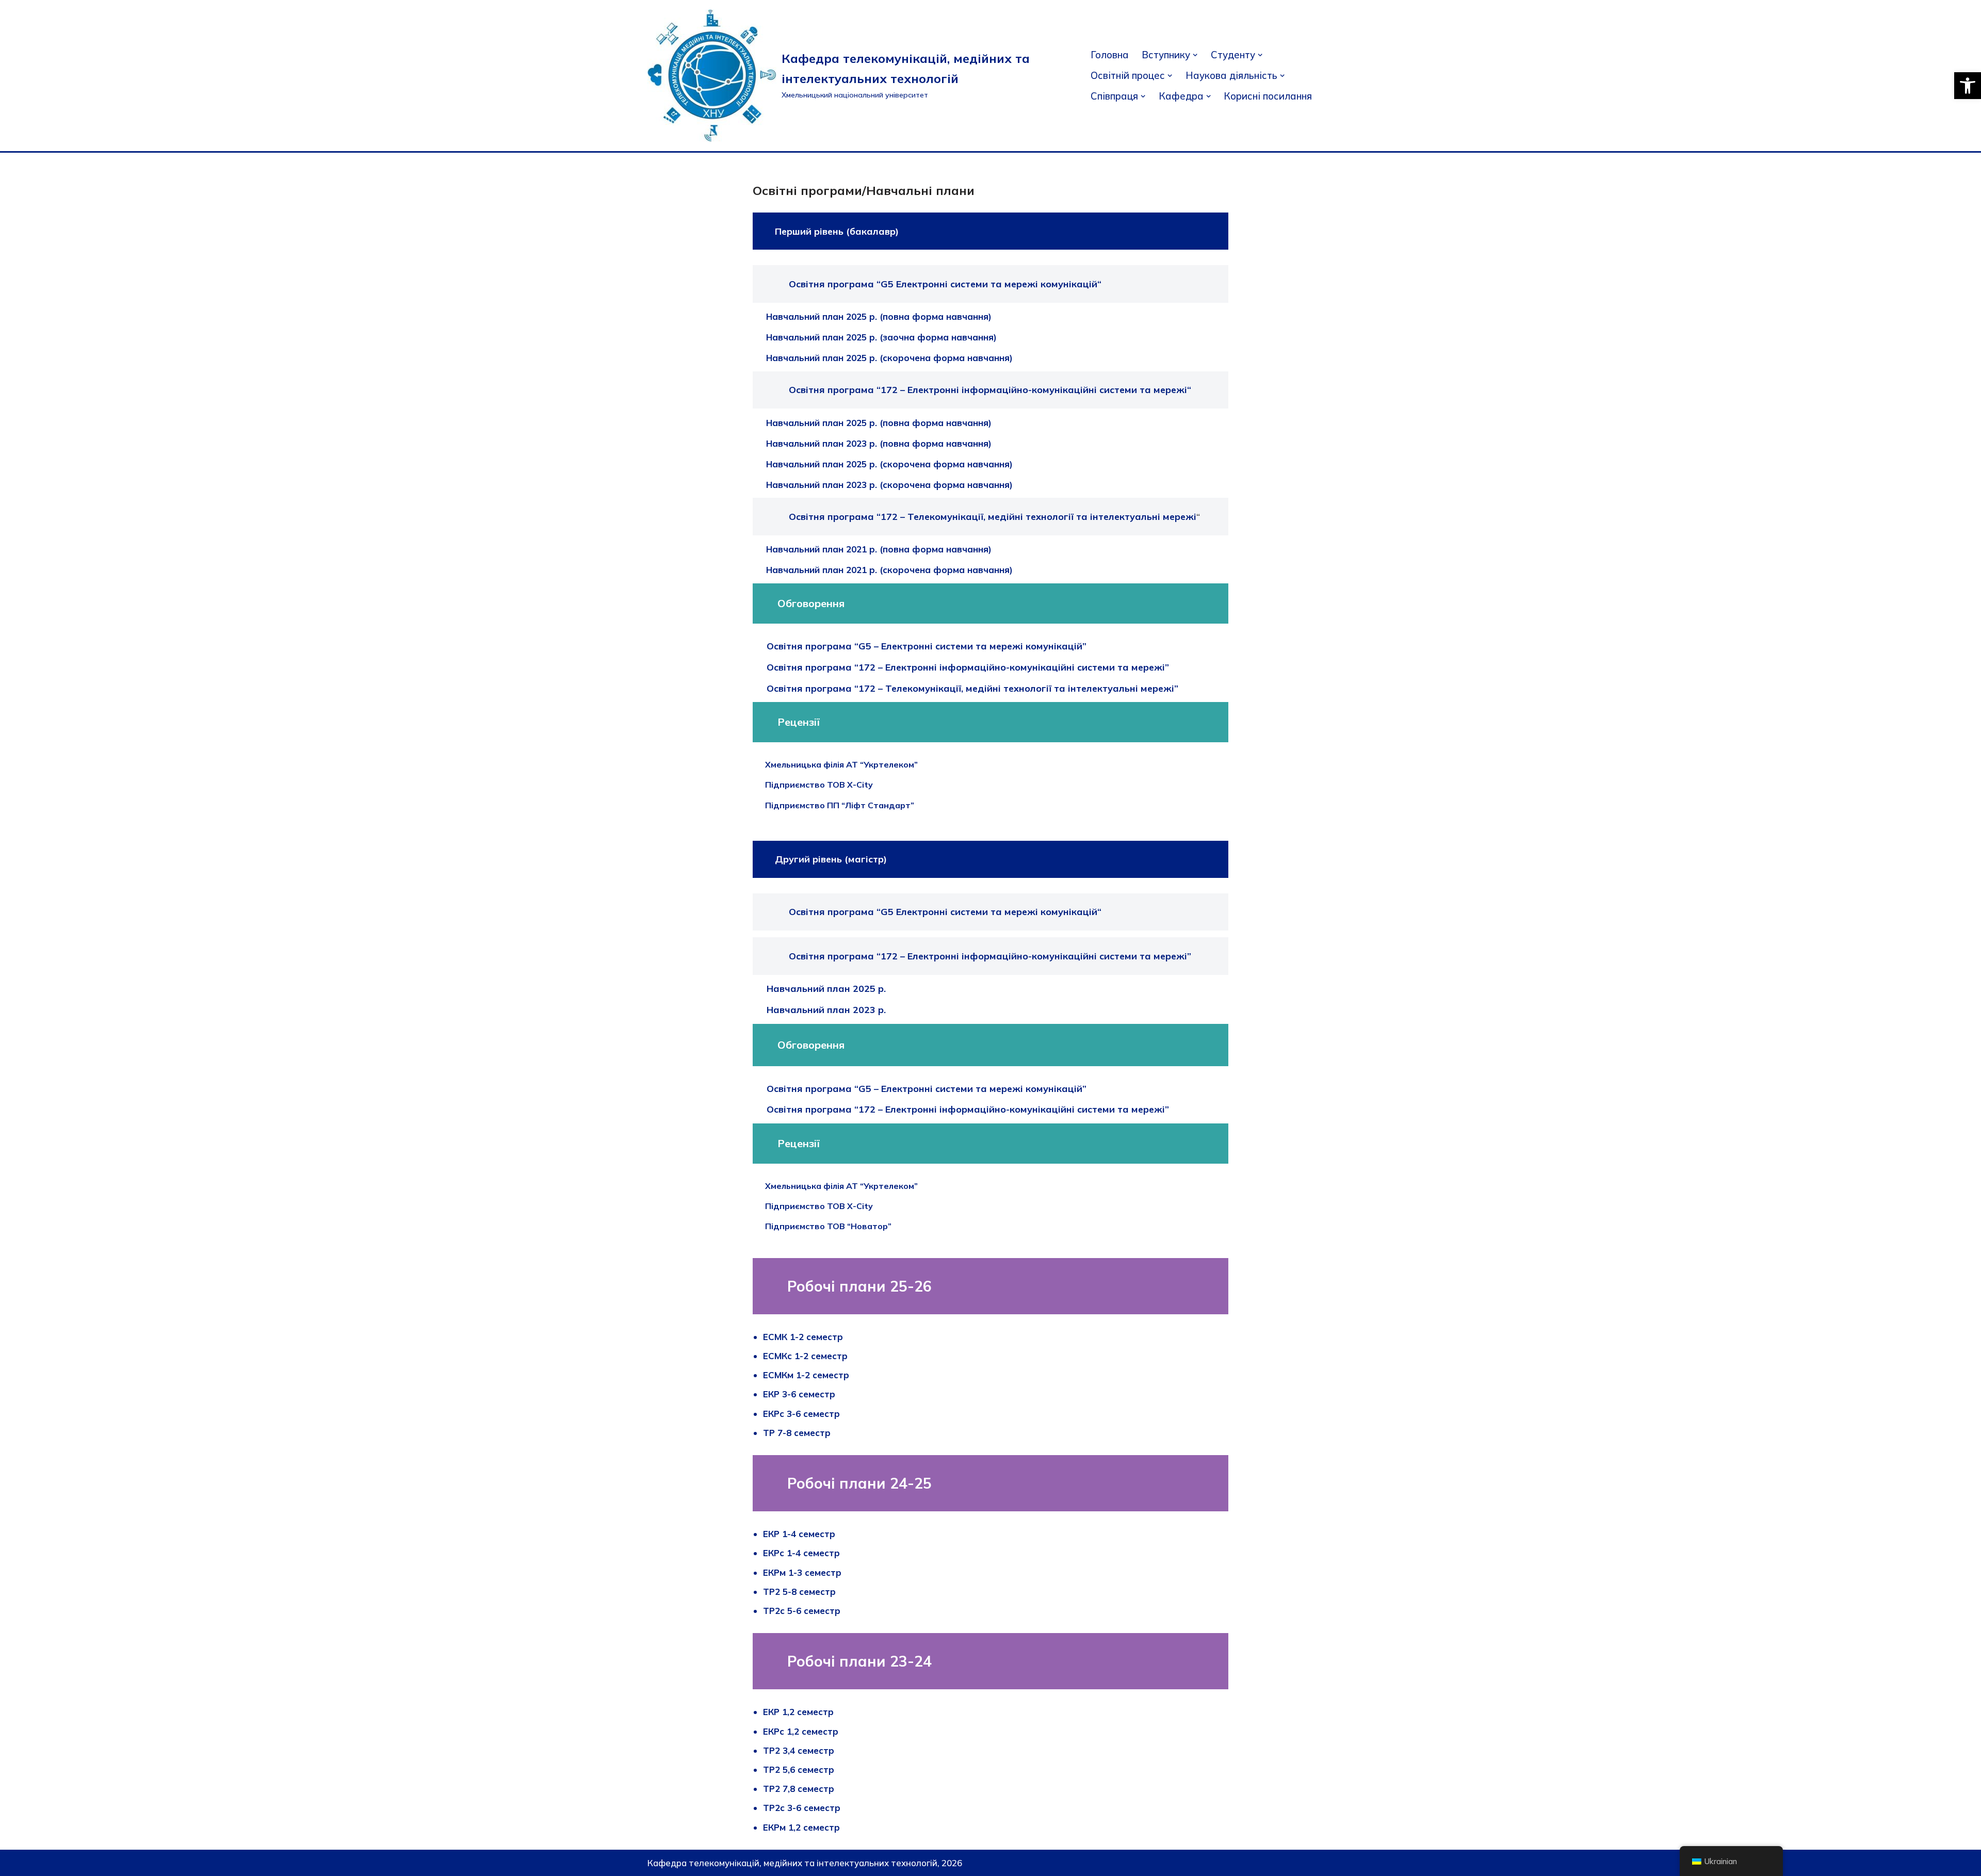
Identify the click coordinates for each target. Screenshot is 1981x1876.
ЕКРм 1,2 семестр (801, 1827)
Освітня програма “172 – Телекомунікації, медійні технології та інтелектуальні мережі (993, 517)
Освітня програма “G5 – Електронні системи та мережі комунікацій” (927, 1089)
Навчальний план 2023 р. (826, 1010)
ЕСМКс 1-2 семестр (805, 1356)
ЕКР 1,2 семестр (798, 1712)
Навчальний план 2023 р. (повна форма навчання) (879, 443)
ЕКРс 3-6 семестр (801, 1414)
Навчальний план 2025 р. (826, 989)
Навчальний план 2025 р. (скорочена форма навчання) (889, 358)
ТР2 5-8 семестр (799, 1592)
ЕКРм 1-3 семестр (802, 1572)
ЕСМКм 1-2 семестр (806, 1375)
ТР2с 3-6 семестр (802, 1808)
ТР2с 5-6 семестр (802, 1611)
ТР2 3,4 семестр (799, 1750)
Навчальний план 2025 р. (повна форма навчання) (879, 316)
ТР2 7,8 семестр (799, 1789)
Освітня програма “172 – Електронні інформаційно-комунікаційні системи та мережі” (968, 667)
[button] (1968, 86)
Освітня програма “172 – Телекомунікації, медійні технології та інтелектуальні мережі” (972, 688)
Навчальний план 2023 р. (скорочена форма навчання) (889, 485)
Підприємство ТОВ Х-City (819, 785)
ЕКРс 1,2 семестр (801, 1731)
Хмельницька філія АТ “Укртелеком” (841, 764)
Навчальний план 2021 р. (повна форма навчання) (879, 549)
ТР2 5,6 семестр (799, 1769)
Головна (1110, 55)
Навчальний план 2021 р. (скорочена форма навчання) (889, 570)
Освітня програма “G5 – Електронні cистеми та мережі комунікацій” (927, 646)
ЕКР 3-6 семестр (799, 1394)
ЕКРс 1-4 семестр (801, 1553)
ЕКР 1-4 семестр (799, 1534)
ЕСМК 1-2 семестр (803, 1337)
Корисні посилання (1268, 96)
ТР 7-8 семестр (797, 1433)
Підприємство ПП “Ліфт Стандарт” (840, 805)
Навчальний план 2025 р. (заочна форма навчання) (881, 337)
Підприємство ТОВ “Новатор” (828, 1226)
